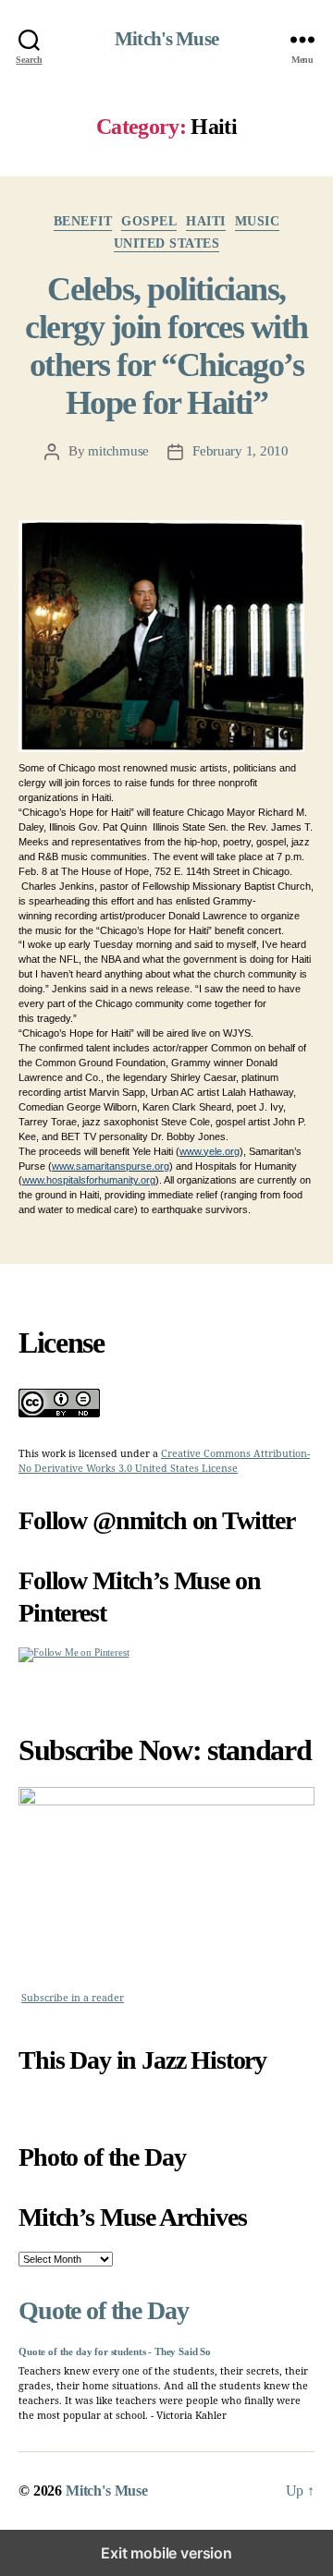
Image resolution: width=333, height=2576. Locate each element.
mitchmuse (118, 451)
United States (167, 243)
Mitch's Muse (166, 39)
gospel (149, 221)
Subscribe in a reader (73, 1998)
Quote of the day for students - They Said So (115, 2352)
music (258, 221)
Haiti (206, 221)
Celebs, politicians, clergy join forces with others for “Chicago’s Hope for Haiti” (166, 346)
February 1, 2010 (240, 451)
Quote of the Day (103, 2310)
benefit (83, 221)
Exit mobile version (166, 2553)
